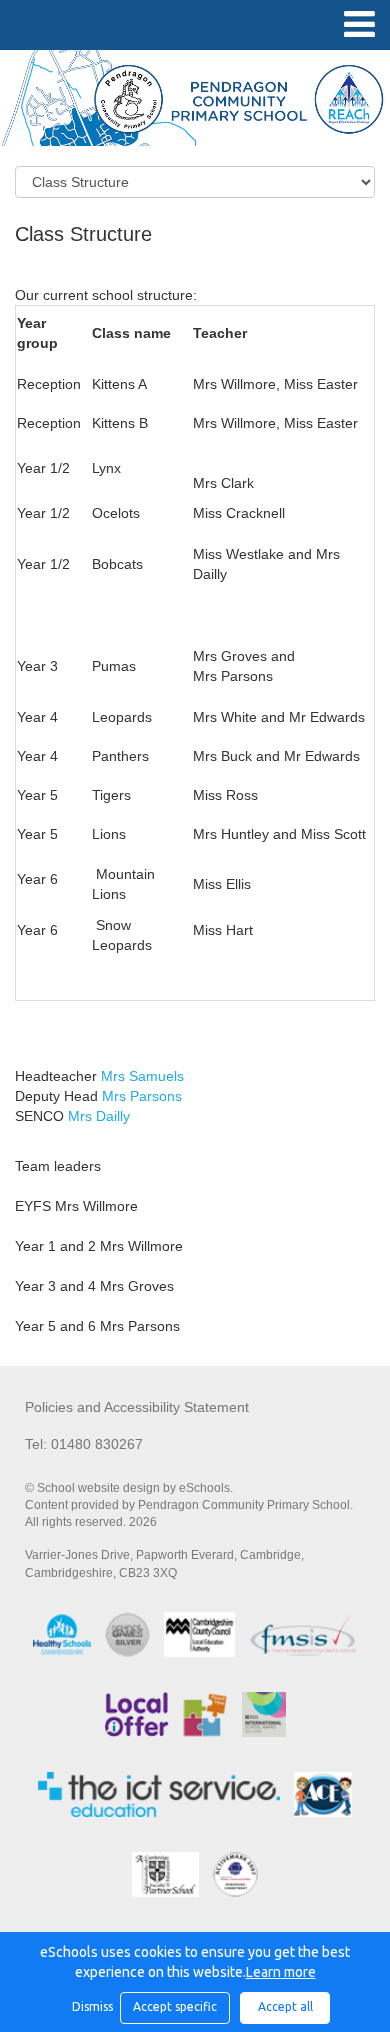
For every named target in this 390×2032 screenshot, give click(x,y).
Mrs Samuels (142, 1076)
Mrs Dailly (99, 1116)
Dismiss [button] (91, 2006)
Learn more (281, 1972)
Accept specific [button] (175, 2006)
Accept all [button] (285, 2006)
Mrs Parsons (142, 1096)
